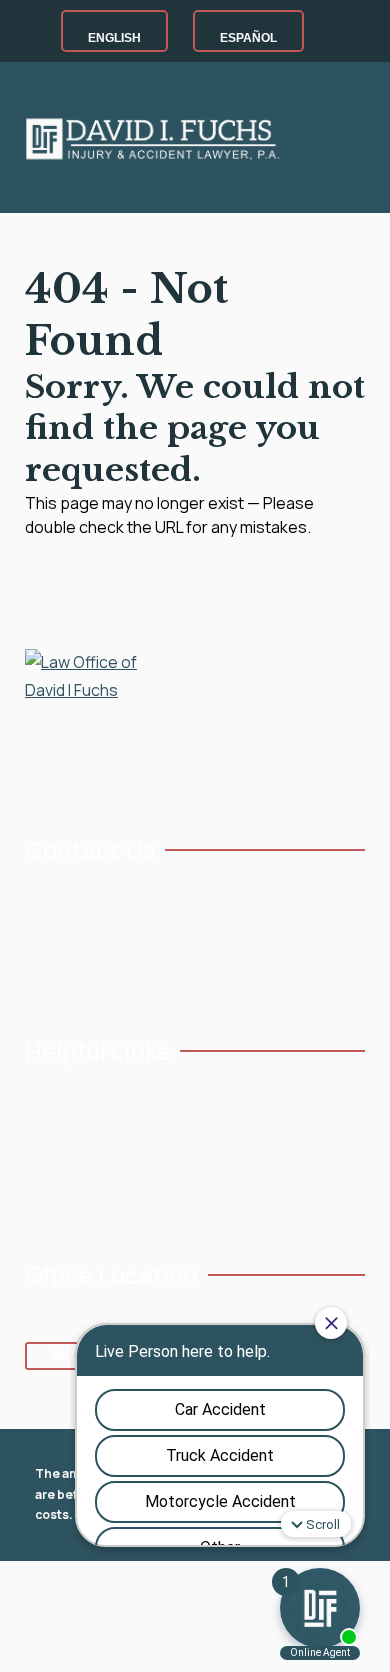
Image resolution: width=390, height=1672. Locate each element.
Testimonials (187, 1095)
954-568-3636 (92, 895)
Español (248, 38)
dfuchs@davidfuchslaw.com (134, 928)
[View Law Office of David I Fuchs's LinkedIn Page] (128, 973)
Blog (161, 1129)
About (44, 1129)
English (114, 38)
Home (43, 1095)
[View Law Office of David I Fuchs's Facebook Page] (35, 973)
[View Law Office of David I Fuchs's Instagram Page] (97, 973)
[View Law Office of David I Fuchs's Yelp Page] (159, 973)
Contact (173, 1162)
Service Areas (67, 1195)
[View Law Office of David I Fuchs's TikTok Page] (190, 973)
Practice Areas (69, 1162)
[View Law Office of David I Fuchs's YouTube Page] (66, 973)
